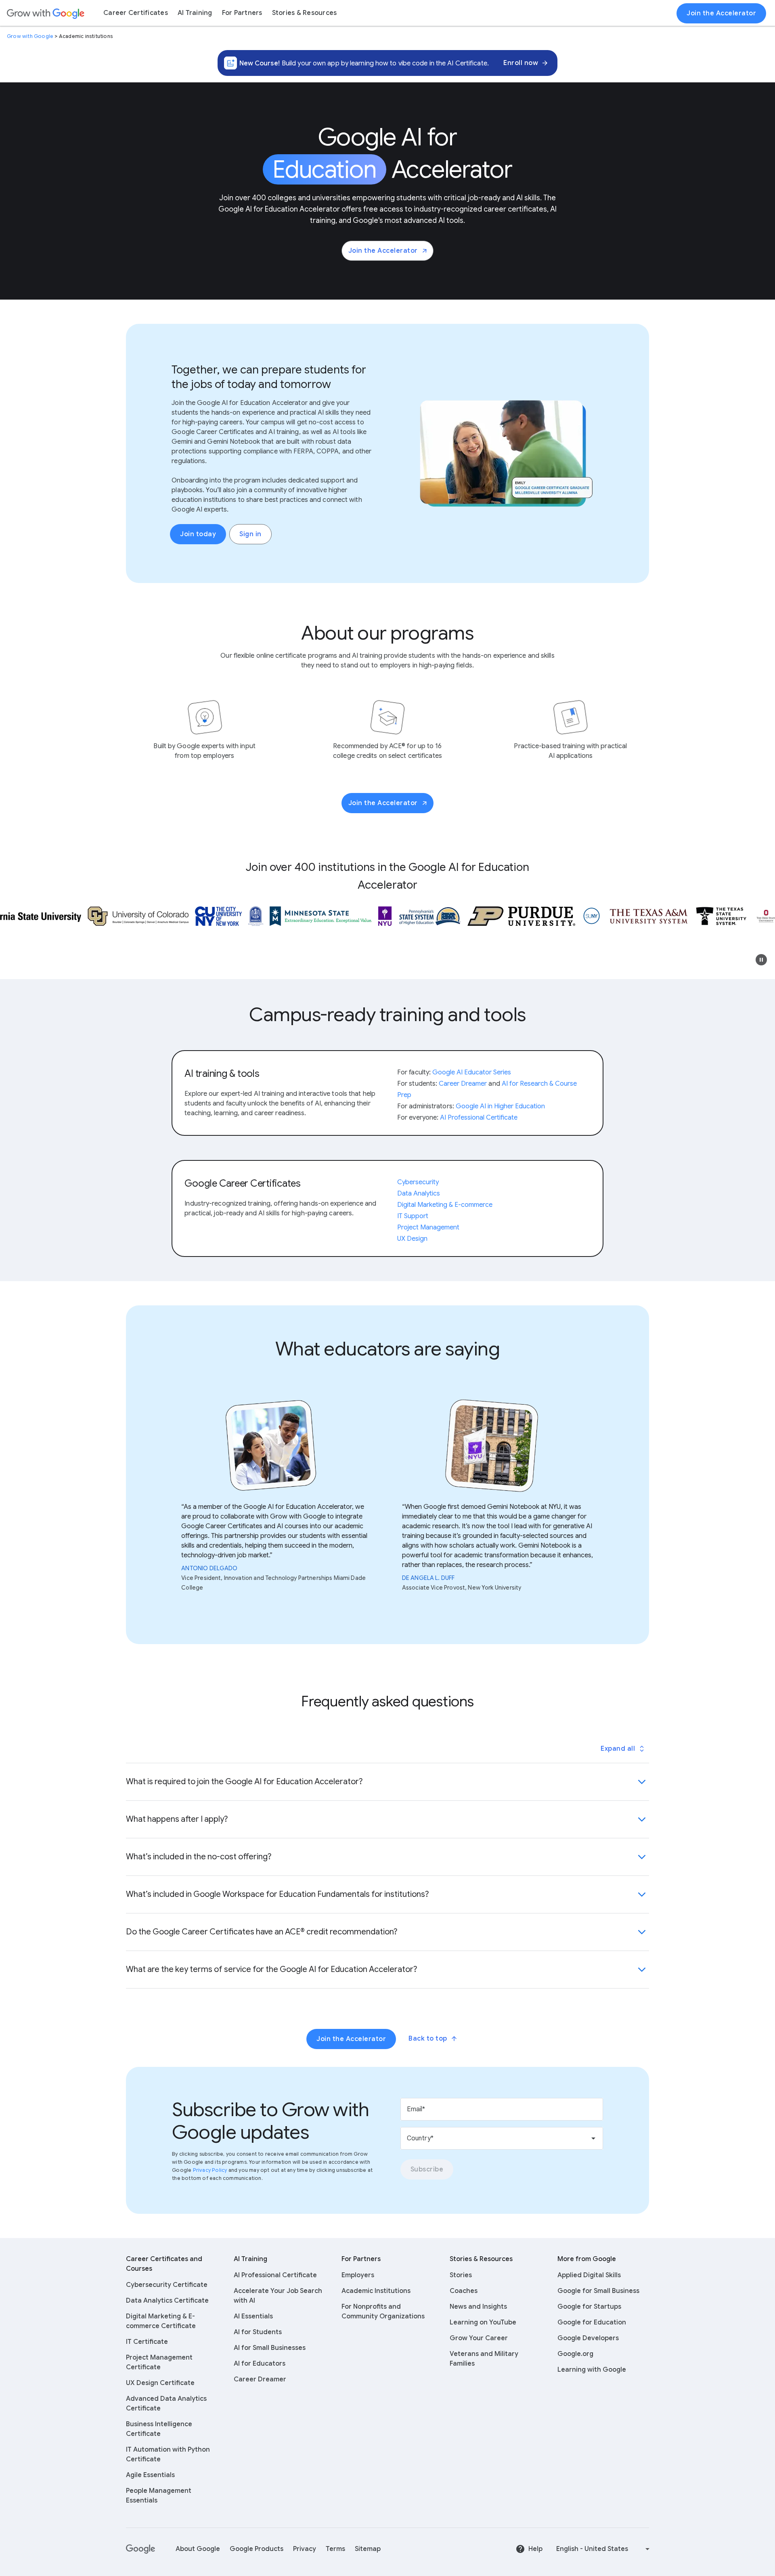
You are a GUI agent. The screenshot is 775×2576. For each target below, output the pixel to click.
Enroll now (521, 63)
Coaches (464, 2291)
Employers (358, 2275)
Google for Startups (589, 2307)
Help (535, 2549)
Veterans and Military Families (484, 2359)
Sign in (250, 534)
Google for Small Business (598, 2291)
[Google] (141, 2549)
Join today (198, 534)
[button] (761, 960)
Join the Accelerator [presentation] (721, 13)
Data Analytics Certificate (167, 2301)
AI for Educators (260, 2364)
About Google (198, 2549)
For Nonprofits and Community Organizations (383, 2312)
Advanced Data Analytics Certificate (166, 2404)
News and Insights (478, 2307)
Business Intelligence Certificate (159, 2429)
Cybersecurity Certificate (167, 2285)
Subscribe (427, 2169)
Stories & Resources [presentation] (305, 13)
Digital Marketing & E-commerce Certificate (161, 2321)
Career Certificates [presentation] (136, 13)
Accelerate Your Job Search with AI (278, 2296)
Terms (335, 2549)
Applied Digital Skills (589, 2275)
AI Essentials (253, 2316)
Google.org (575, 2354)
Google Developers (588, 2338)
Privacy (305, 2549)
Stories (461, 2275)
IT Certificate (147, 2342)
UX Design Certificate (160, 2383)
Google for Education (592, 2322)
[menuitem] (136, 13)
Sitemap (368, 2549)
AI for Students (258, 2332)
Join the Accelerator (383, 251)
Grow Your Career (479, 2338)
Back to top (428, 2039)
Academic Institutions (376, 2291)
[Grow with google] (46, 13)
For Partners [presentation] (242, 13)
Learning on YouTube (483, 2322)
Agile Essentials (150, 2475)
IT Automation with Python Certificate (168, 2454)
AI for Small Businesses (270, 2348)
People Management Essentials (159, 2496)
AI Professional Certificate (275, 2275)
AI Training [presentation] (195, 13)
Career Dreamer (260, 2379)
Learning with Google (592, 2370)
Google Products (257, 2549)
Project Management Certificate (159, 2362)
